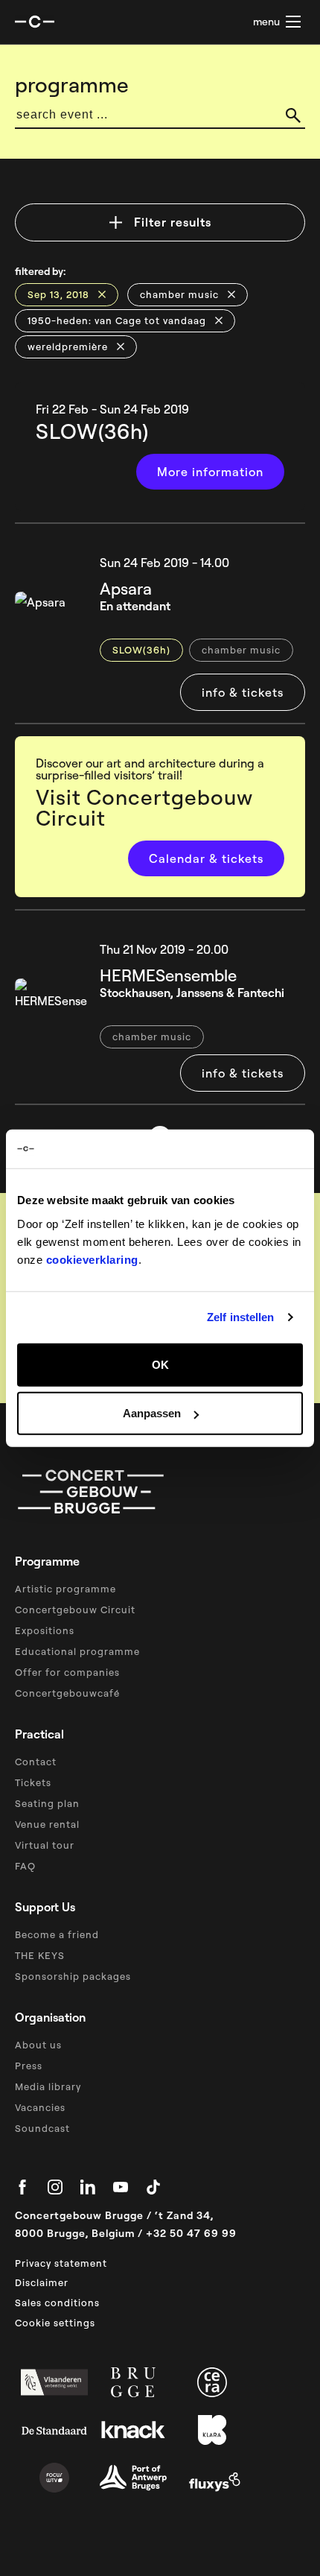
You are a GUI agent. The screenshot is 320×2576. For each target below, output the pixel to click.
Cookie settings (55, 2323)
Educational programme (77, 1651)
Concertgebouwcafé (67, 1693)
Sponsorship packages (73, 1976)
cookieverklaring (92, 1259)
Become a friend (57, 1934)
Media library (48, 2086)
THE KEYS (40, 1955)
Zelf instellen (240, 1317)
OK (160, 1364)
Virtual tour (45, 1845)
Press (29, 2066)
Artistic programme (65, 1589)
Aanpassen (152, 1413)
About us (38, 2045)
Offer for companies (67, 1672)
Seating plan (47, 1803)
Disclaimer (42, 2282)
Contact (36, 1762)
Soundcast (42, 2128)
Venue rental (47, 1824)
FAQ (25, 1866)
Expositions (45, 1630)
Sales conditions (57, 2303)
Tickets (33, 1782)
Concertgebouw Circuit (75, 1610)
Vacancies (40, 2107)
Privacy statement (61, 2263)
